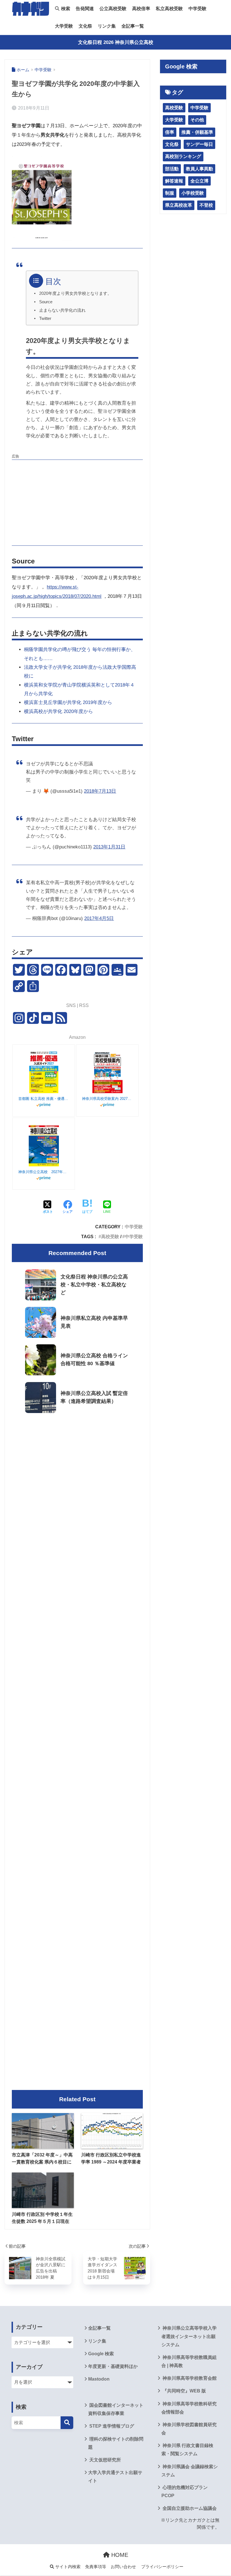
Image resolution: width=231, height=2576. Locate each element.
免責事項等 (96, 2567)
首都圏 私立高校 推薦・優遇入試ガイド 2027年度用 (44, 1099)
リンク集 (107, 26)
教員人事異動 (199, 169)
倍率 (170, 132)
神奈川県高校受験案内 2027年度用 (107, 1099)
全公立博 (199, 181)
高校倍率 (141, 9)
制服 (170, 193)
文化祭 (85, 26)
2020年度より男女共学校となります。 (75, 293)
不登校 (206, 205)
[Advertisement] (77, 502)
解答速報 (174, 181)
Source (46, 302)
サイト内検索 (67, 2567)
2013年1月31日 (109, 847)
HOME (119, 2555)
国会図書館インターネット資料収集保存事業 (116, 2409)
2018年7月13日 (100, 791)
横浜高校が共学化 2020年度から (58, 711)
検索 (65, 9)
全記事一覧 (133, 26)
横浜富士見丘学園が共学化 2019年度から (68, 702)
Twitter (45, 318)
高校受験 (110, 1236)
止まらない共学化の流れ (62, 310)
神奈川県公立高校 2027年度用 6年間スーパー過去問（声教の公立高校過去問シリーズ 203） (44, 1172)
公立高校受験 (113, 9)
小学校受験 (193, 193)
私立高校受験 (169, 9)
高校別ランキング (183, 156)
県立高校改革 (179, 205)
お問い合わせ (123, 2567)
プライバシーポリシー (162, 2567)
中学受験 (197, 9)
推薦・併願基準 (197, 132)
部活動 (172, 169)
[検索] (67, 2423)
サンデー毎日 (199, 144)
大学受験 (64, 26)
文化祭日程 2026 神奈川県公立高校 (116, 42)
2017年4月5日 (99, 918)
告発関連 (85, 9)
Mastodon (99, 2379)
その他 (197, 120)
